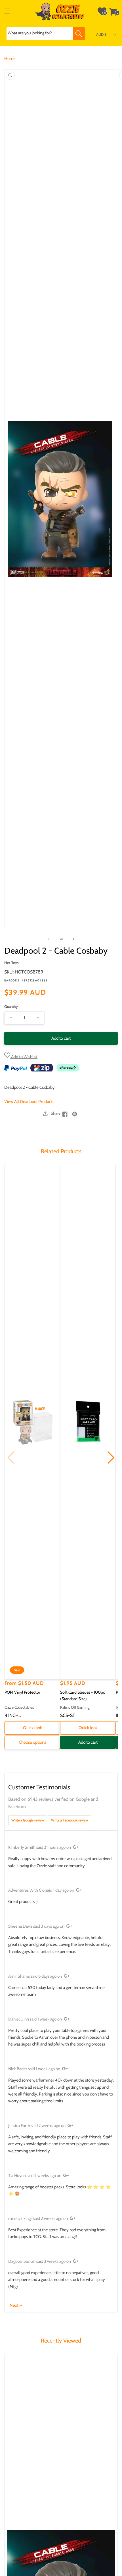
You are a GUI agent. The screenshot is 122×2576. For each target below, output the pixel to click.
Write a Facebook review (70, 1820)
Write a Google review (28, 1820)
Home (10, 59)
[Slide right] (73, 939)
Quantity (11, 1006)
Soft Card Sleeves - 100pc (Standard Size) (83, 1696)
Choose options (32, 1742)
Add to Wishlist (24, 1057)
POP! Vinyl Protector (22, 1692)
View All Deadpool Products (29, 1102)
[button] (7, 11)
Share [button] (56, 1113)
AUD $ (101, 34)
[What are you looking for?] (79, 34)
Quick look (32, 1728)
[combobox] (46, 34)
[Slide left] (49, 939)
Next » (16, 2305)
